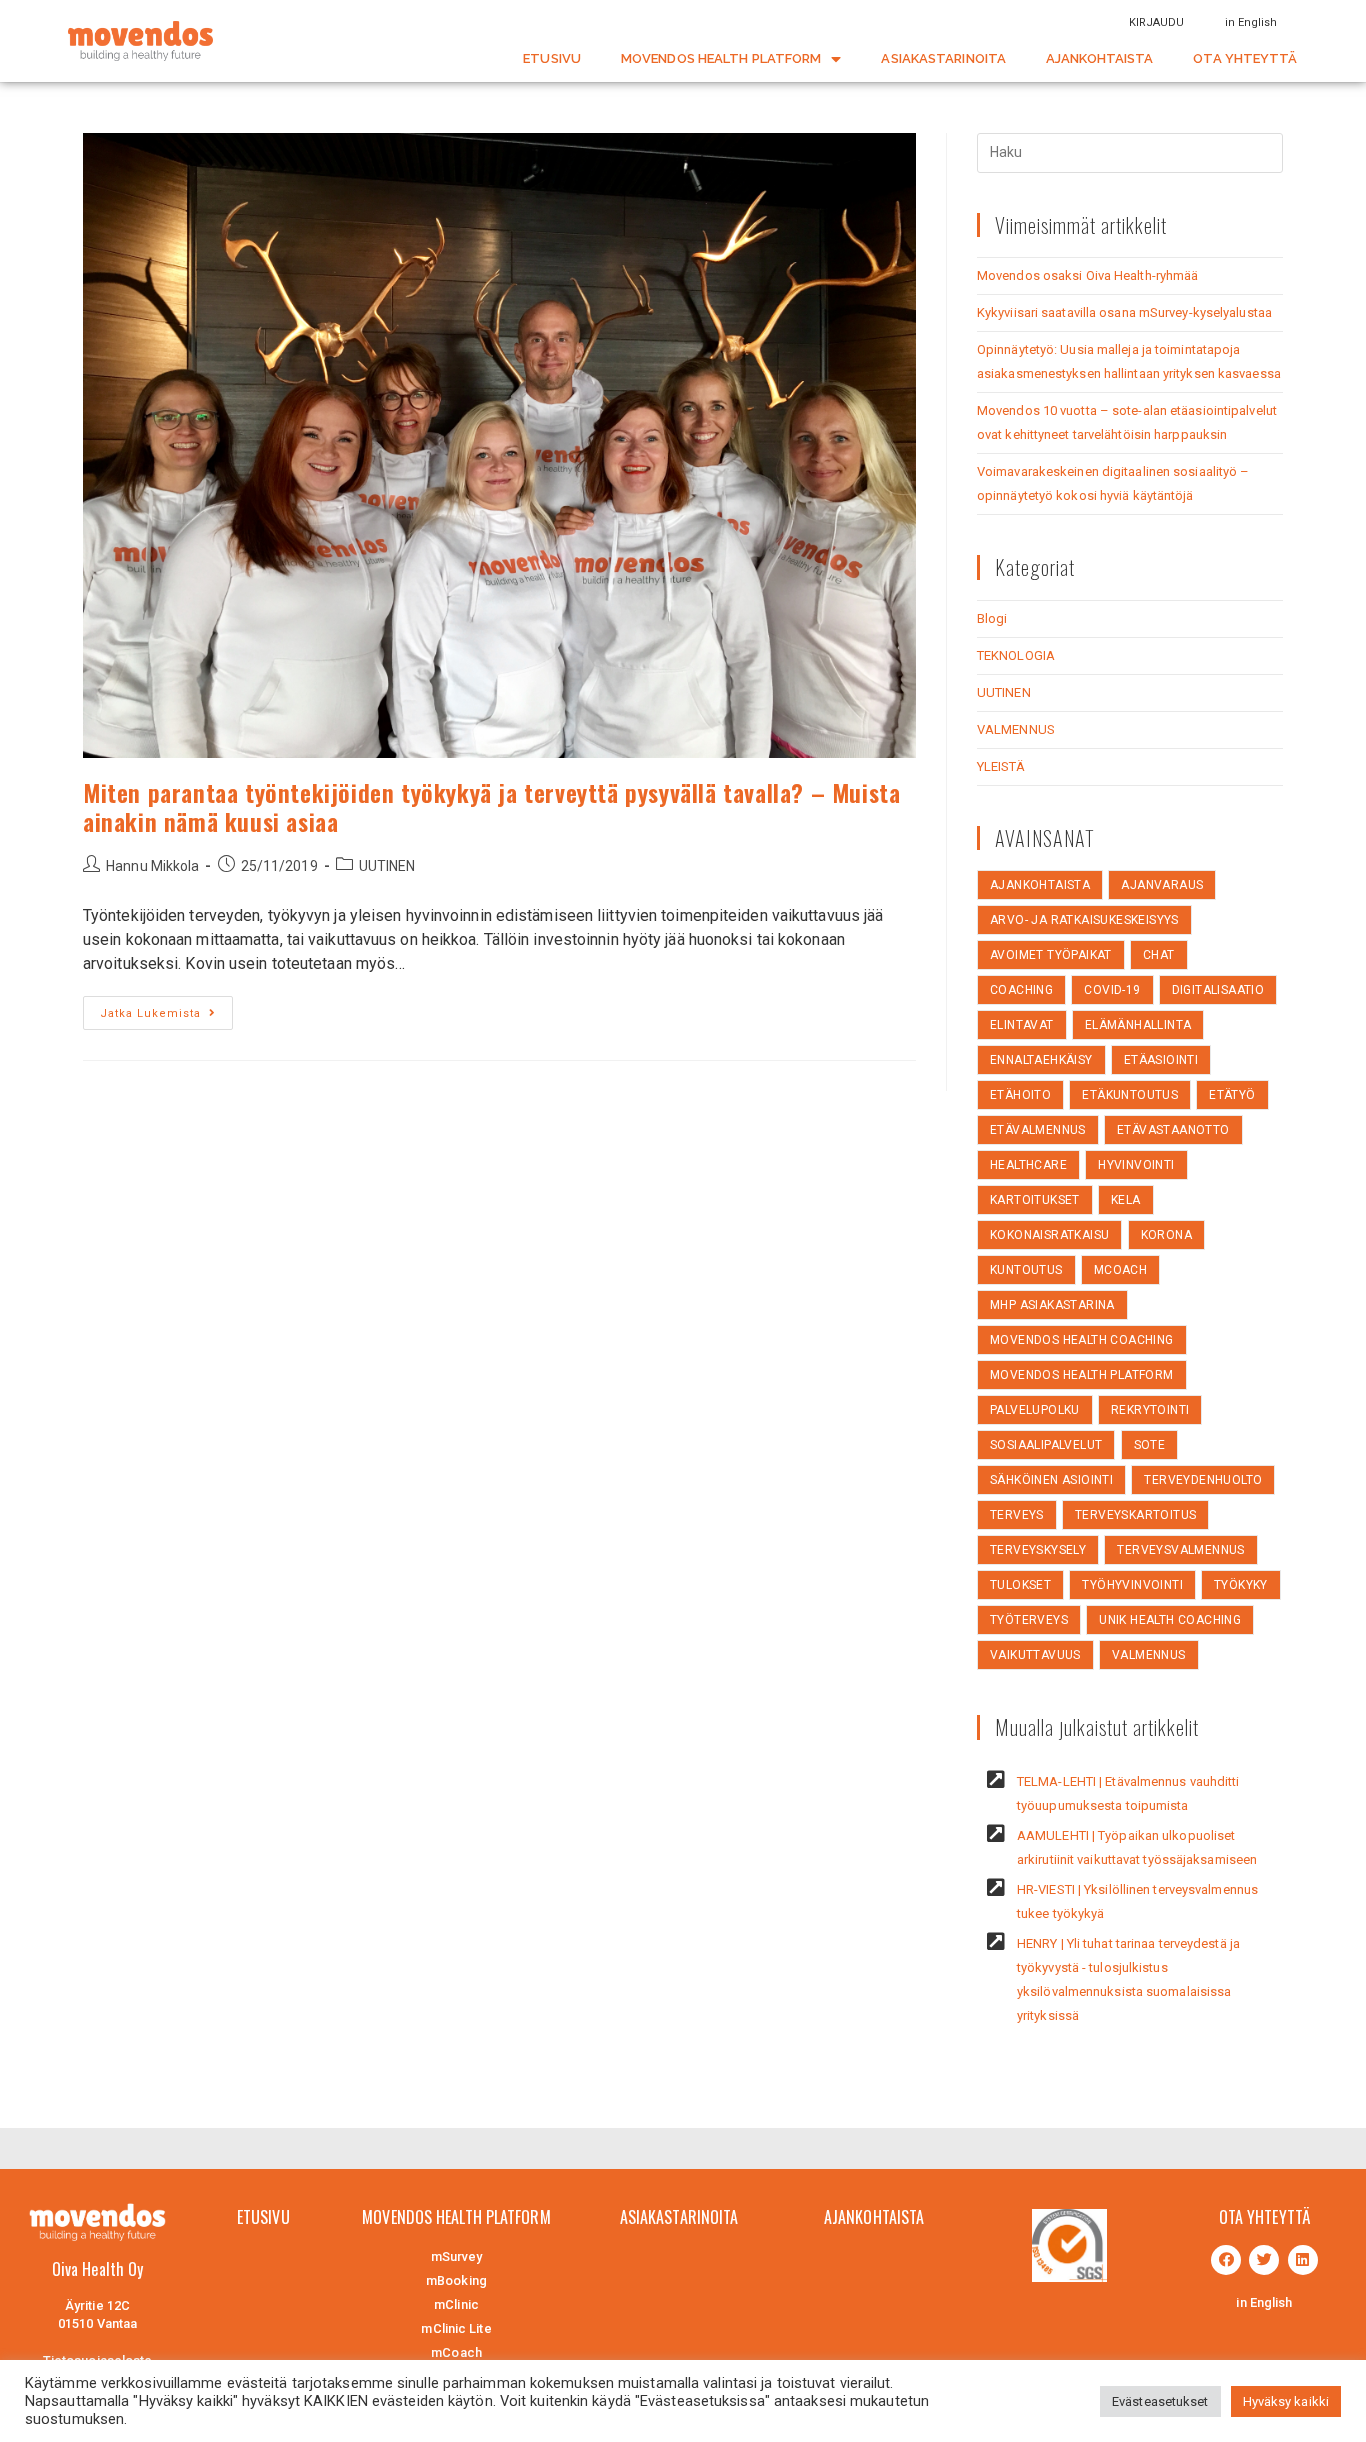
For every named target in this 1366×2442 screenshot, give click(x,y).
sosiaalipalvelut (1046, 1445)
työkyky (1241, 1585)
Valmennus (1149, 1655)
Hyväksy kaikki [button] (1286, 2401)
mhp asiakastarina (1052, 1305)
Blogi (992, 618)
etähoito (1020, 1095)
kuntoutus (1026, 1270)
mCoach (1120, 1270)
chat (1159, 955)
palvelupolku (1035, 1410)
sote (1150, 1445)
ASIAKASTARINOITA (943, 58)
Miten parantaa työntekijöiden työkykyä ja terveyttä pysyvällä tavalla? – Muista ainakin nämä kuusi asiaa (491, 806)
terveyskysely (1038, 1550)
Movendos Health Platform (1082, 1375)
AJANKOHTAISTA (1099, 58)
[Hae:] (1130, 151)
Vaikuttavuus (1035, 1655)
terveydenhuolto (1203, 1480)
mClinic (456, 2304)
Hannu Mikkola (152, 866)
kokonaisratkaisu (1049, 1235)
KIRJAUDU (1157, 22)
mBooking (456, 2280)
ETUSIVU (552, 58)
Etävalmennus (1038, 1130)
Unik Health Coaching (1170, 1620)
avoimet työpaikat (1051, 955)
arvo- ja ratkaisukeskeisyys (1084, 920)
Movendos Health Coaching (1082, 1340)
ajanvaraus (1162, 885)
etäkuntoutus (1130, 1095)
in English (1251, 22)
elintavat (1022, 1025)
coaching (1021, 990)
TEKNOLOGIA (1016, 655)
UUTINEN (387, 866)
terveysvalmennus (1180, 1550)
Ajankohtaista (1040, 885)
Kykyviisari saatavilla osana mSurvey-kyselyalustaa (1124, 312)
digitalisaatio (1218, 990)
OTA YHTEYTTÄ (1245, 58)
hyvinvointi (1136, 1165)
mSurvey (457, 2256)
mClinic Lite (456, 2328)
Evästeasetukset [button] (1160, 2401)
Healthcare (1028, 1165)
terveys (1017, 1515)
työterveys (1029, 1620)
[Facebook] (1226, 2260)
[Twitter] (1264, 2260)
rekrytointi (1150, 1410)
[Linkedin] (1303, 2260)
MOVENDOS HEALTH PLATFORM (721, 58)
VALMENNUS (1016, 729)
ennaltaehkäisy (1041, 1060)
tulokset (1020, 1585)
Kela (1126, 1200)
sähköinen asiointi (1051, 1480)
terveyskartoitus (1135, 1515)
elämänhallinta (1138, 1025)
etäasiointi (1161, 1060)
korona (1166, 1235)
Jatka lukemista (150, 1013)
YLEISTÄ (1001, 766)
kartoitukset (1035, 1200)
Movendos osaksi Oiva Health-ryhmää (1087, 275)
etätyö (1232, 1095)
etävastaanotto (1173, 1130)
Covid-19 (1112, 990)
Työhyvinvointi (1132, 1585)
